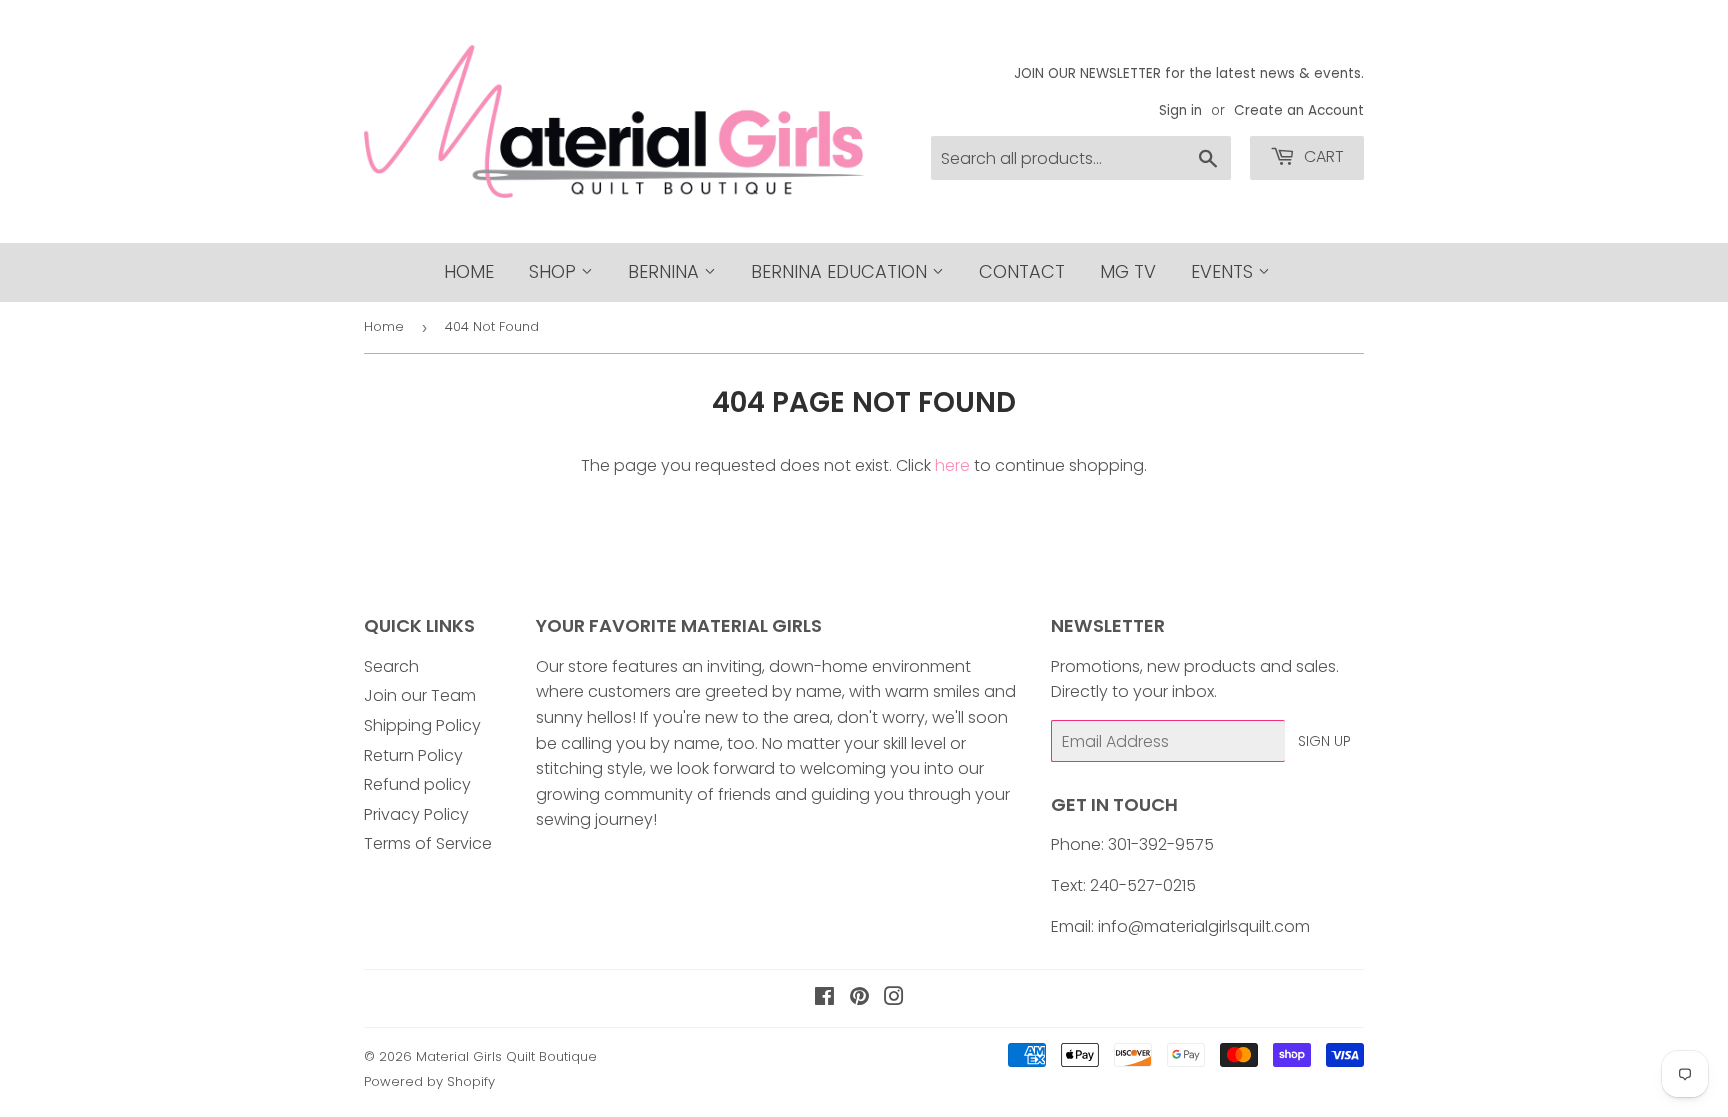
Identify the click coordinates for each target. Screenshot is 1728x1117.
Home (469, 271)
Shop (555, 271)
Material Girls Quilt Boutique (506, 1056)
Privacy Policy (416, 814)
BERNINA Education (841, 271)
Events (1224, 271)
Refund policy (417, 784)
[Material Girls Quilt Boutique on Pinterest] (859, 998)
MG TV (1128, 271)
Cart (1322, 156)
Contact (1022, 271)
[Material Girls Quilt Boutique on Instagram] (894, 998)
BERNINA (666, 271)
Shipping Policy (422, 725)
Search (391, 666)
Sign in (1180, 110)
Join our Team (420, 695)
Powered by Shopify (429, 1081)
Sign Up (1324, 741)
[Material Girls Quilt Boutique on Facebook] (824, 998)
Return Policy (413, 755)
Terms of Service (428, 843)
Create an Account (1299, 110)
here (952, 465)
